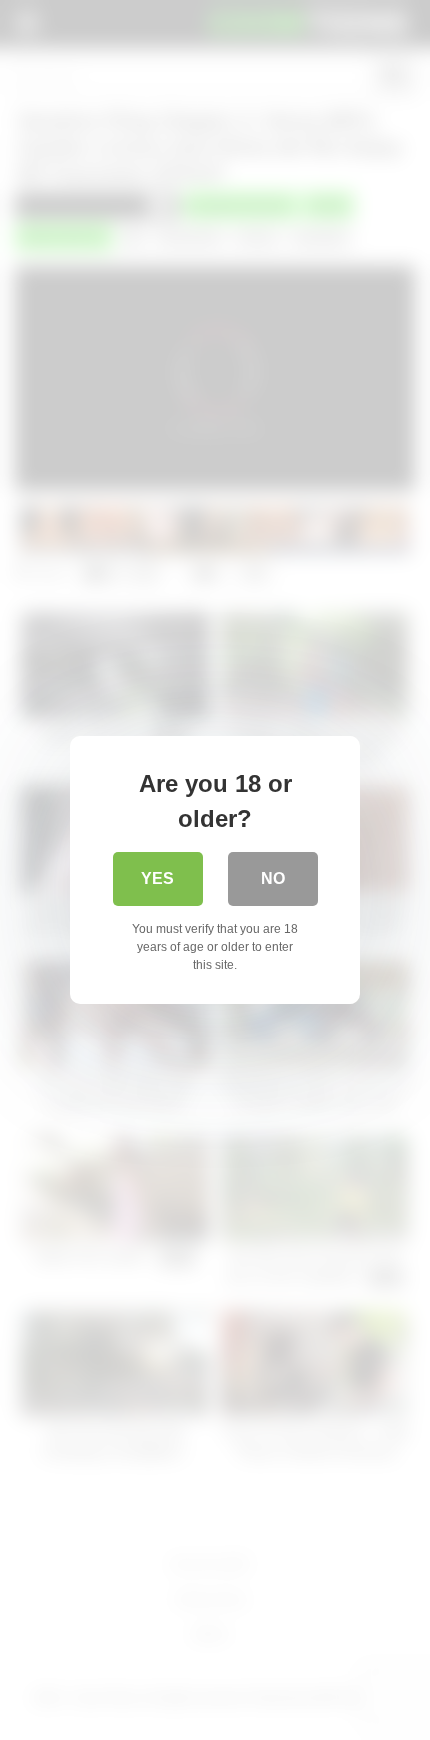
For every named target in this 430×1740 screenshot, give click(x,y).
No (273, 878)
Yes (157, 878)
